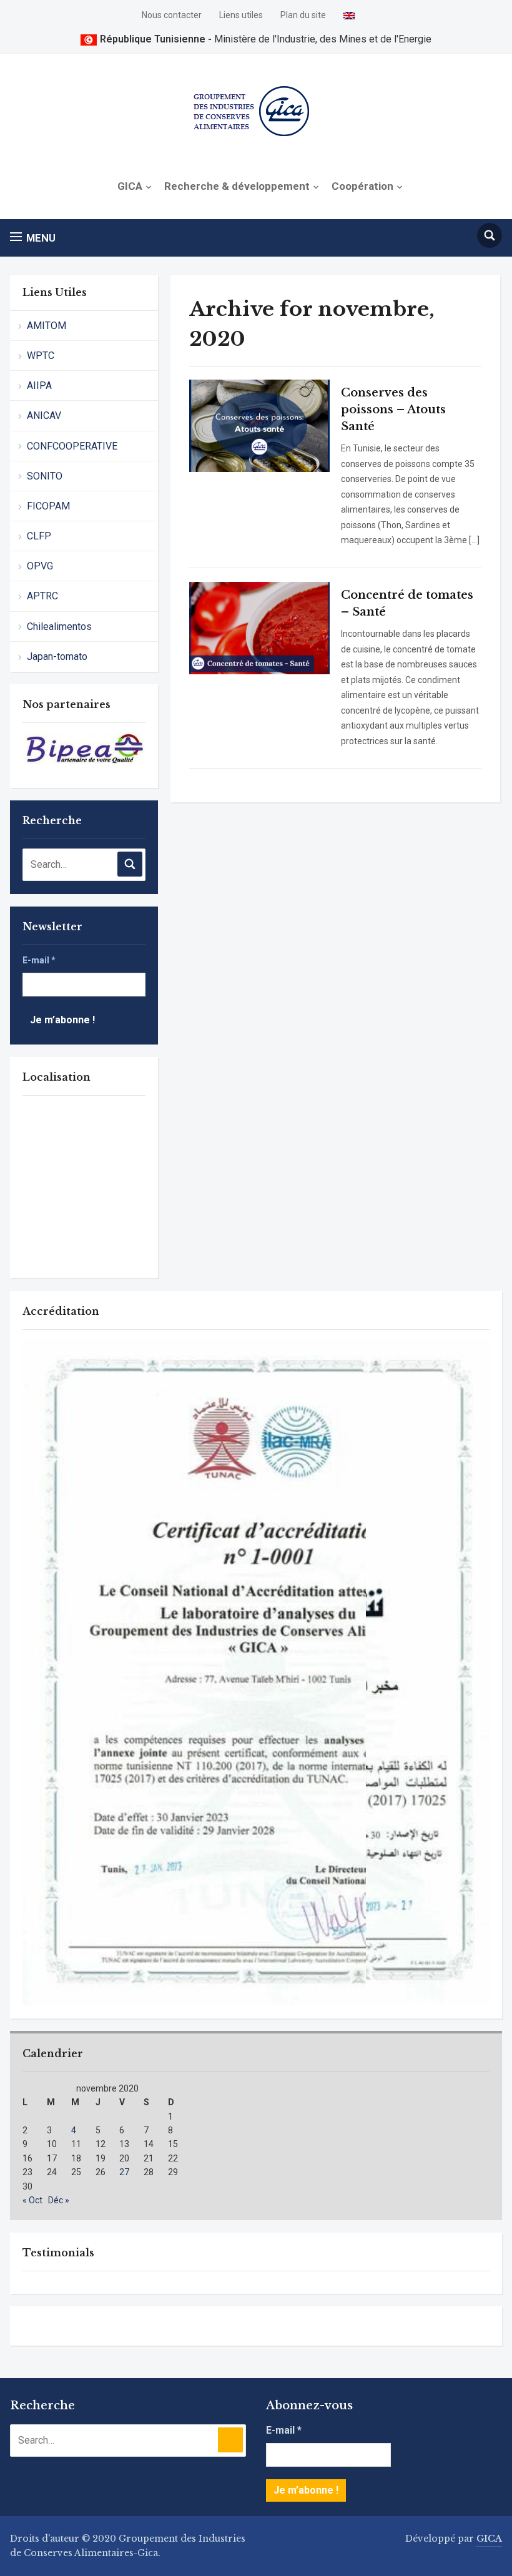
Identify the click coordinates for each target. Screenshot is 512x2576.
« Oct (32, 2200)
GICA (130, 186)
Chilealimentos (59, 627)
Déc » (59, 2200)
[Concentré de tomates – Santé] (259, 627)
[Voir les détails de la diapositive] (84, 748)
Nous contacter (172, 15)
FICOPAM (48, 506)
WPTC (41, 356)
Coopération (362, 186)
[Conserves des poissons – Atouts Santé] (259, 425)
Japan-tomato (57, 656)
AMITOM (47, 326)
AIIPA (39, 386)
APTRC (42, 596)
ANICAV (44, 415)
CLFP (39, 536)
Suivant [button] (130, 750)
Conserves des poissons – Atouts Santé (393, 410)
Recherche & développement (237, 186)
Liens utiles (241, 15)
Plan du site (303, 15)
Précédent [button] (38, 750)
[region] (84, 754)
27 (124, 2172)
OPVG (40, 566)
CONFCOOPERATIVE (72, 446)
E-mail (39, 960)
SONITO (45, 476)
